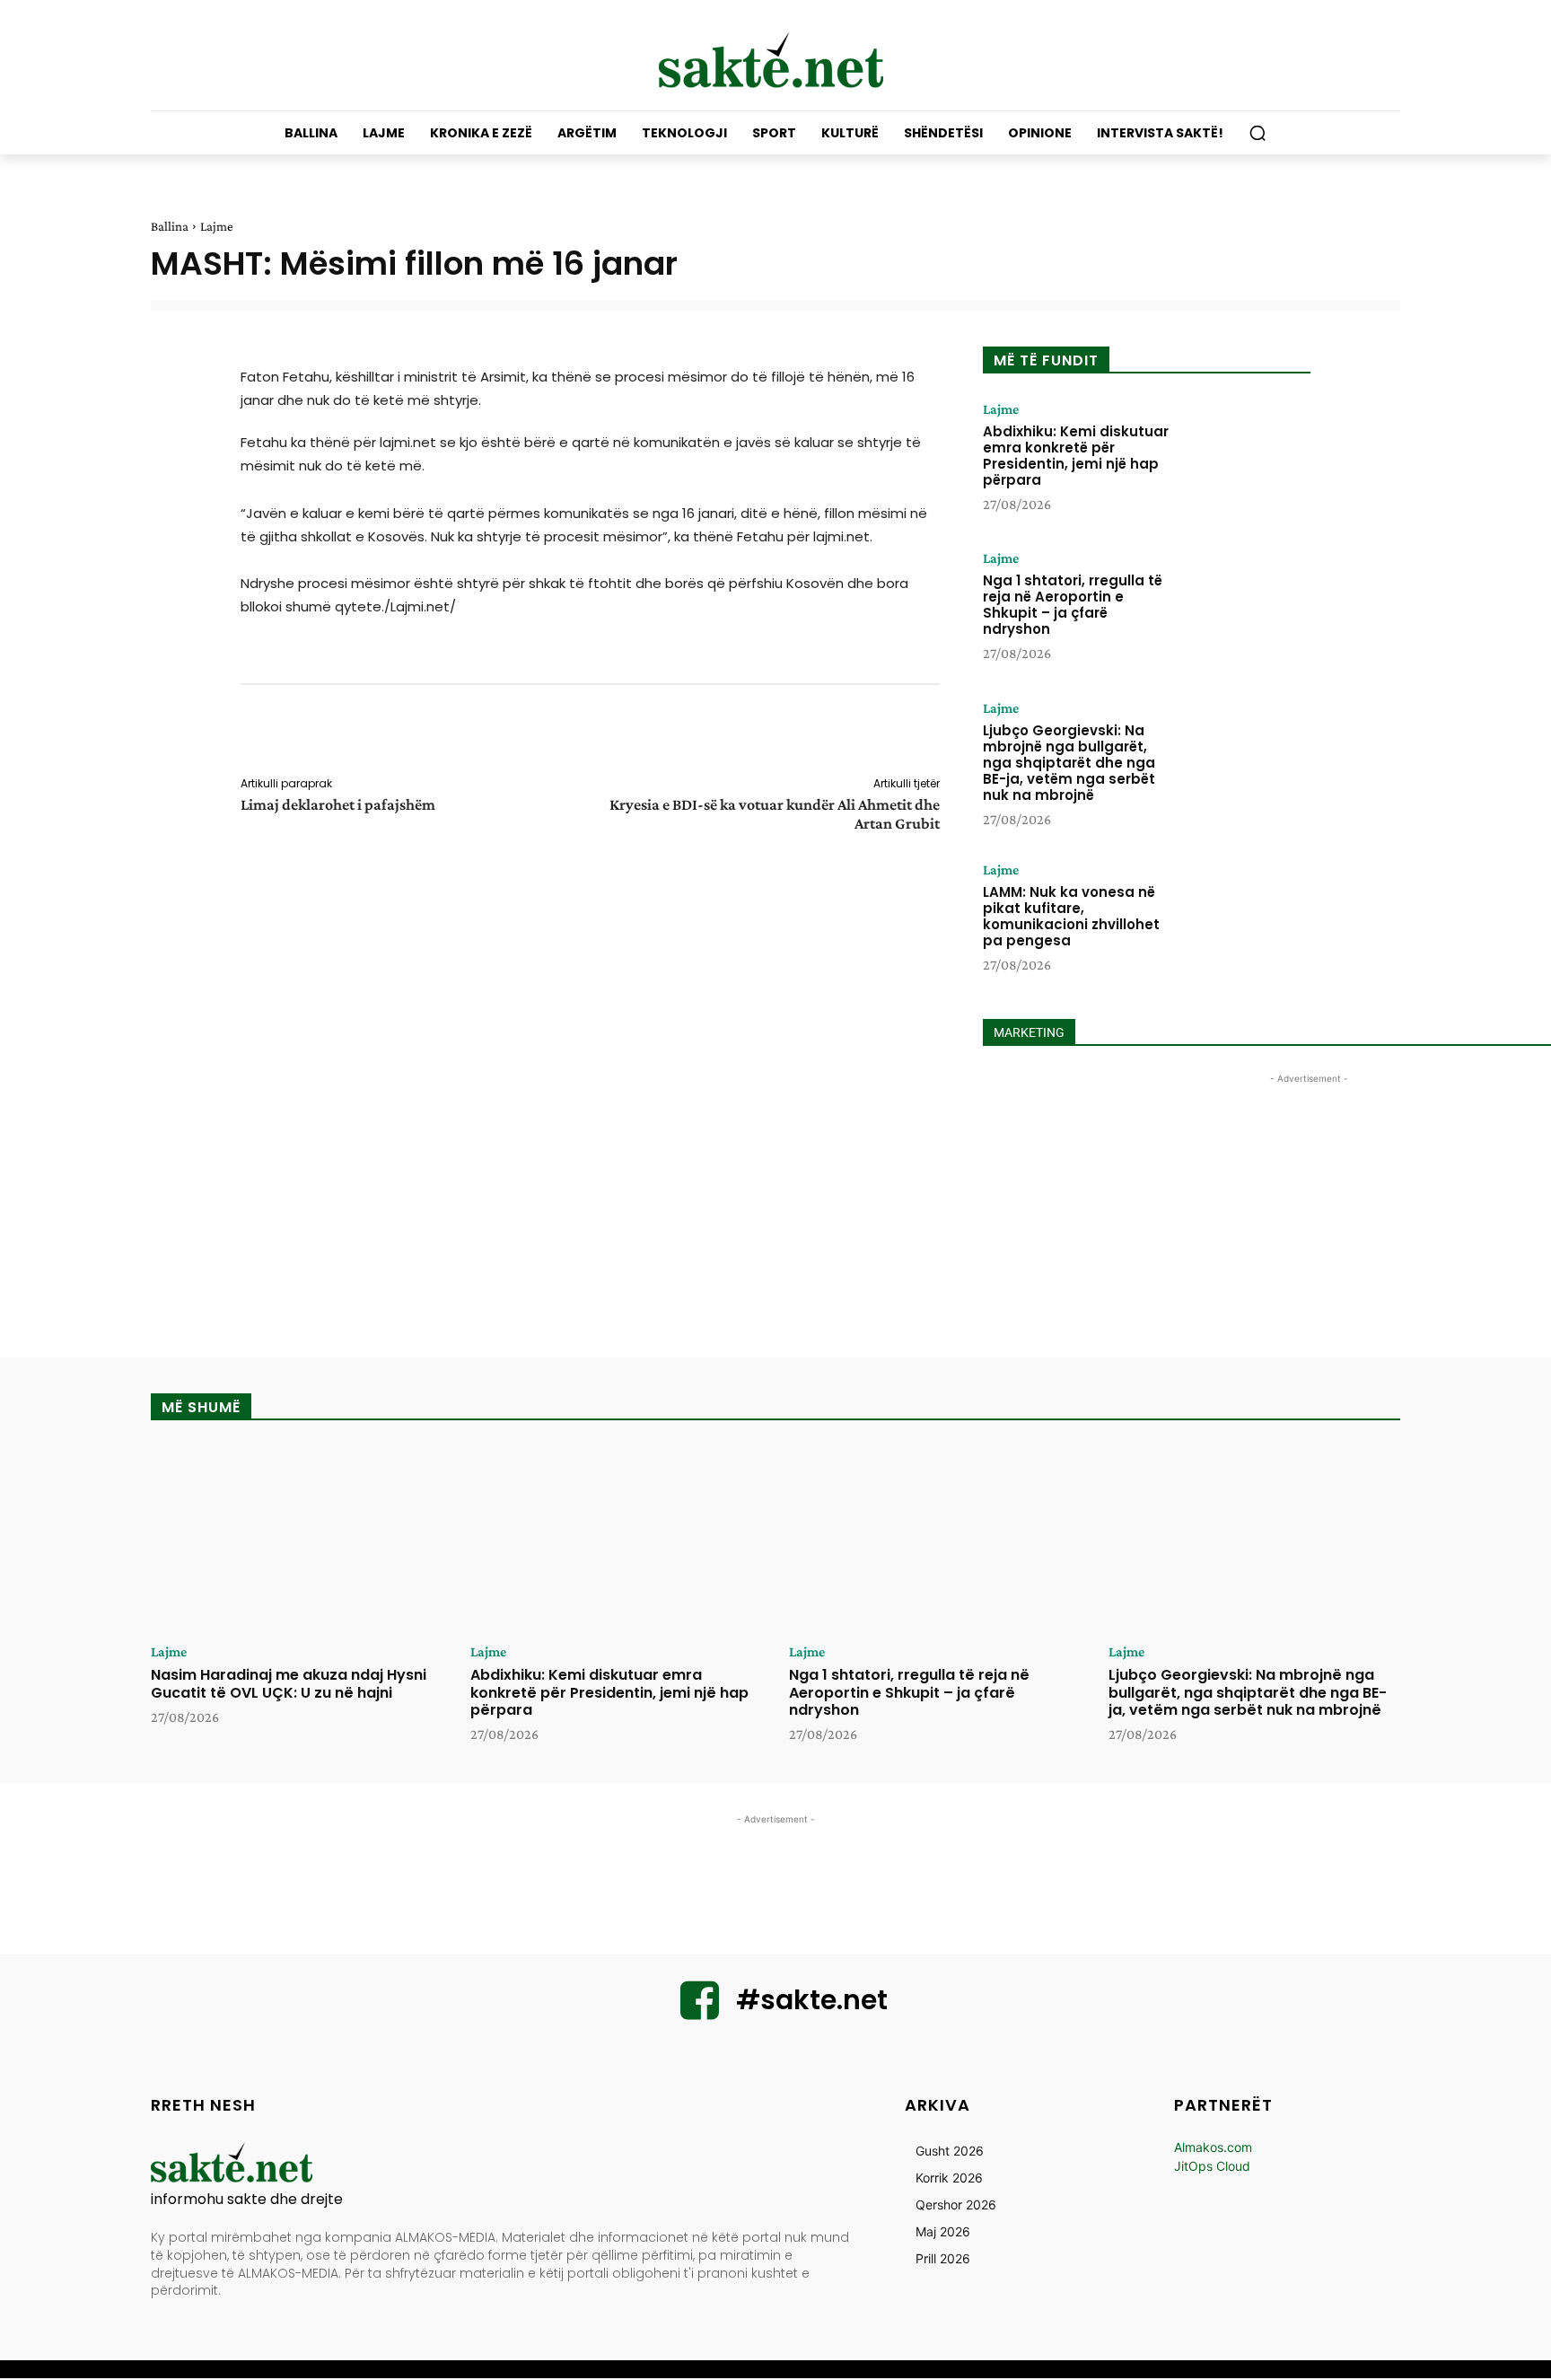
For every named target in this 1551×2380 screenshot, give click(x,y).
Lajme (217, 226)
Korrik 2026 (949, 2178)
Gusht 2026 (950, 2151)
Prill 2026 (943, 2258)
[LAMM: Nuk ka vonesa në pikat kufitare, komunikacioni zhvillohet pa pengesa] (1245, 918)
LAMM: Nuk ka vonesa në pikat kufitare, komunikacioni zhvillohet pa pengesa (1071, 916)
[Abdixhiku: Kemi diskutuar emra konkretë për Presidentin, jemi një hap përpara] (1245, 458)
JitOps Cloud (1212, 2166)
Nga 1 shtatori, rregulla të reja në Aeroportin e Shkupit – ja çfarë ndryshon (1073, 605)
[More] (952, 733)
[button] (1257, 133)
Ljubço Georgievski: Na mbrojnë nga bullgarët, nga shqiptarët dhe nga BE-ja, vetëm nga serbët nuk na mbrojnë (1069, 763)
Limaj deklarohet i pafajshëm (338, 804)
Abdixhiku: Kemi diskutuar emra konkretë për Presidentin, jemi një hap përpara (1076, 456)
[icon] (700, 2011)
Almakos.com (1213, 2147)
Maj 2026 (943, 2231)
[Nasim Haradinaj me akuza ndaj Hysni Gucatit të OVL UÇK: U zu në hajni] (297, 1539)
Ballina (170, 226)
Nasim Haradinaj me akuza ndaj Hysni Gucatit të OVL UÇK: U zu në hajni (289, 1683)
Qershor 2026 (956, 2204)
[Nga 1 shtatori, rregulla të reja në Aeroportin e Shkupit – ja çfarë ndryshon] (1245, 607)
